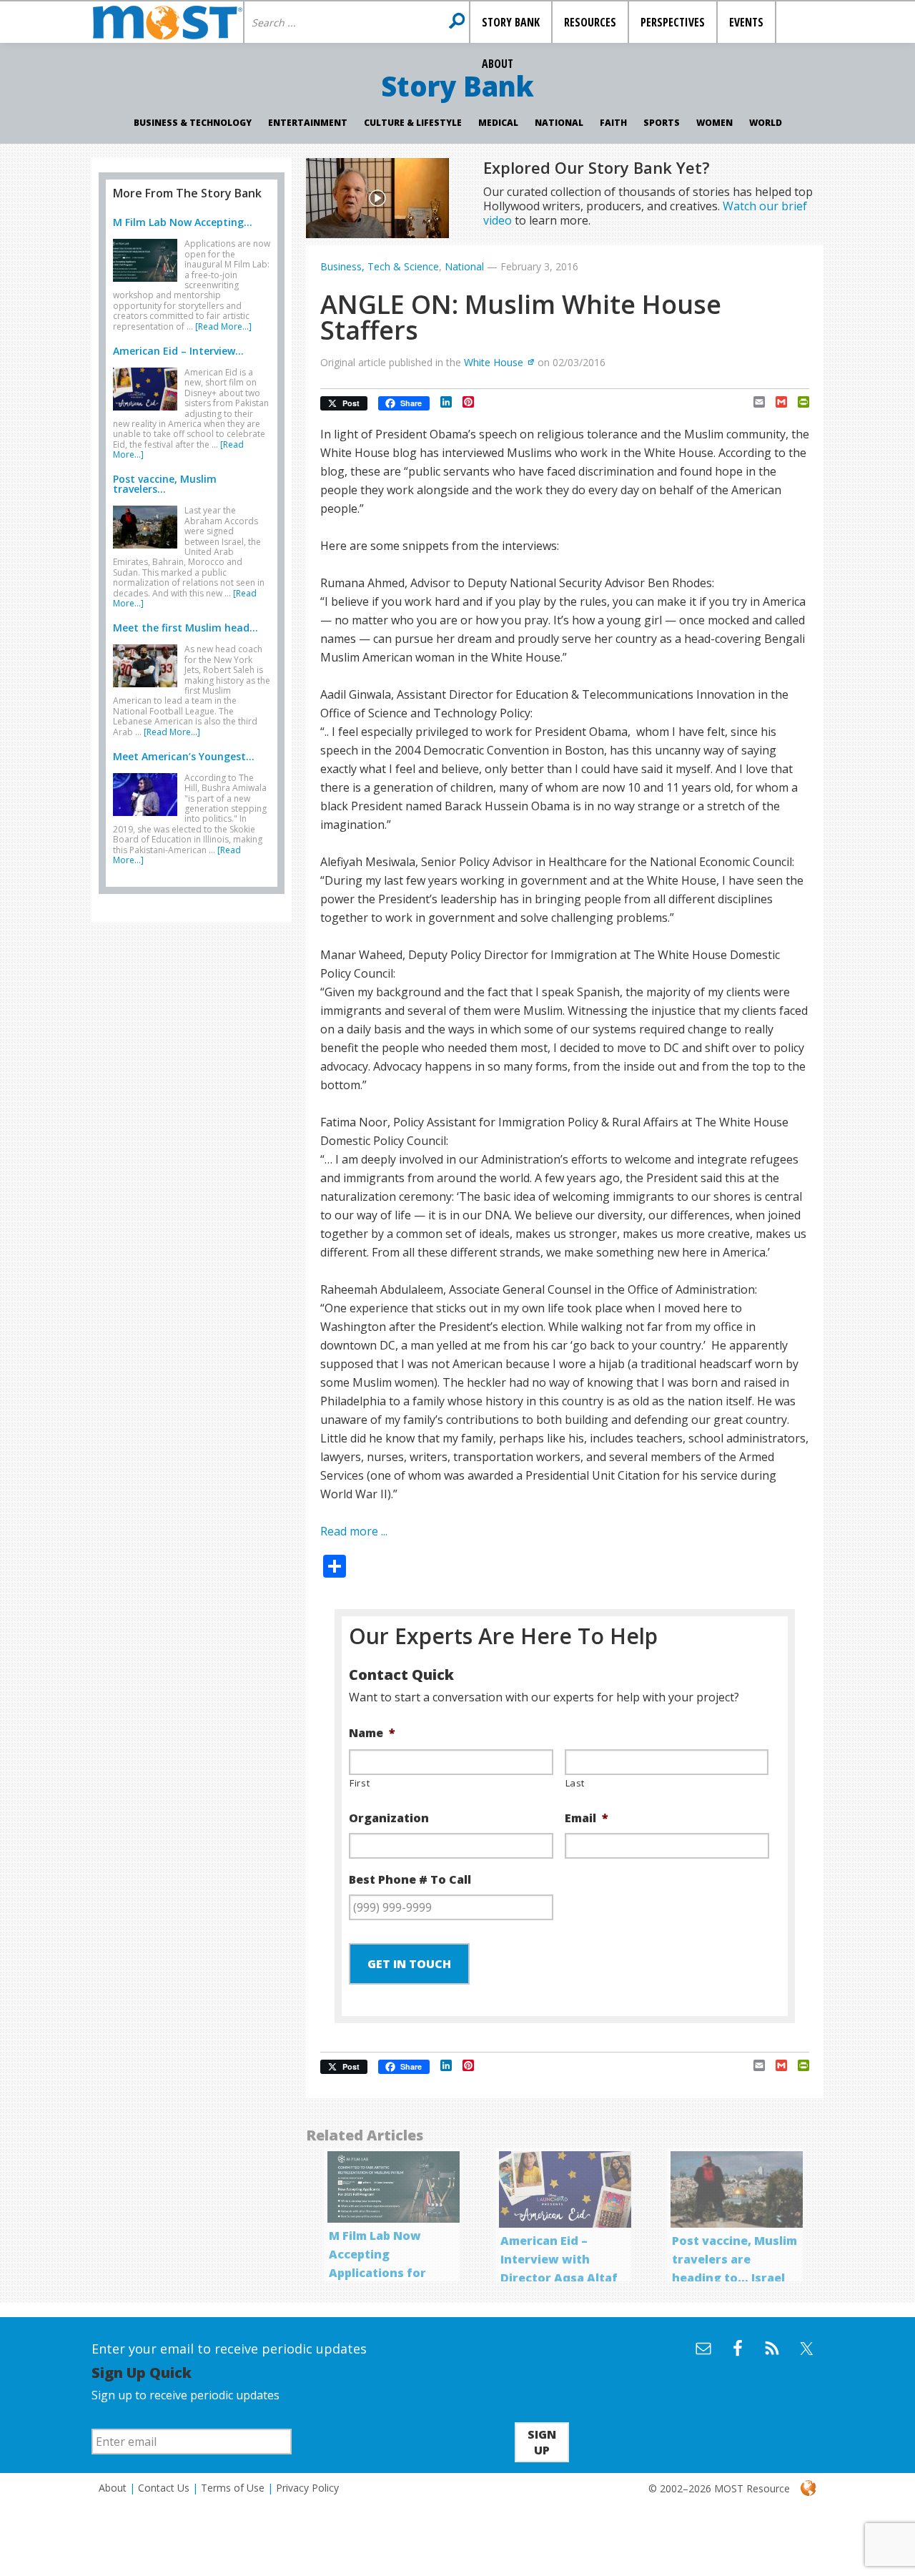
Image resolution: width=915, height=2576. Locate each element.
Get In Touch (409, 1964)
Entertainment (308, 123)
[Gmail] (776, 402)
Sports (662, 123)
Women (714, 123)
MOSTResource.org (167, 22)
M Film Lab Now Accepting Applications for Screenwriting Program (377, 2273)
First (360, 1783)
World (766, 123)
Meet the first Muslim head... (186, 628)
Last (575, 1783)
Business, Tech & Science (380, 266)
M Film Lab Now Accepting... (183, 222)
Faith (613, 123)
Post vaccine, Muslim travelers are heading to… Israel (735, 2259)
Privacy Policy (307, 2488)
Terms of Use (233, 2488)
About (113, 2488)
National (559, 123)
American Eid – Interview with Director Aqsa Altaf (559, 2259)
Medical (498, 123)
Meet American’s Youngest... (184, 756)
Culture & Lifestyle (413, 123)
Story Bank (457, 86)
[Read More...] (223, 326)
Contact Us (164, 2488)
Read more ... (354, 1531)
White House (494, 362)
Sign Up (542, 2442)
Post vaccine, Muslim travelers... (165, 484)
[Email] (754, 402)
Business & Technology (193, 123)
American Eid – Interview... (178, 351)
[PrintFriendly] (798, 402)
